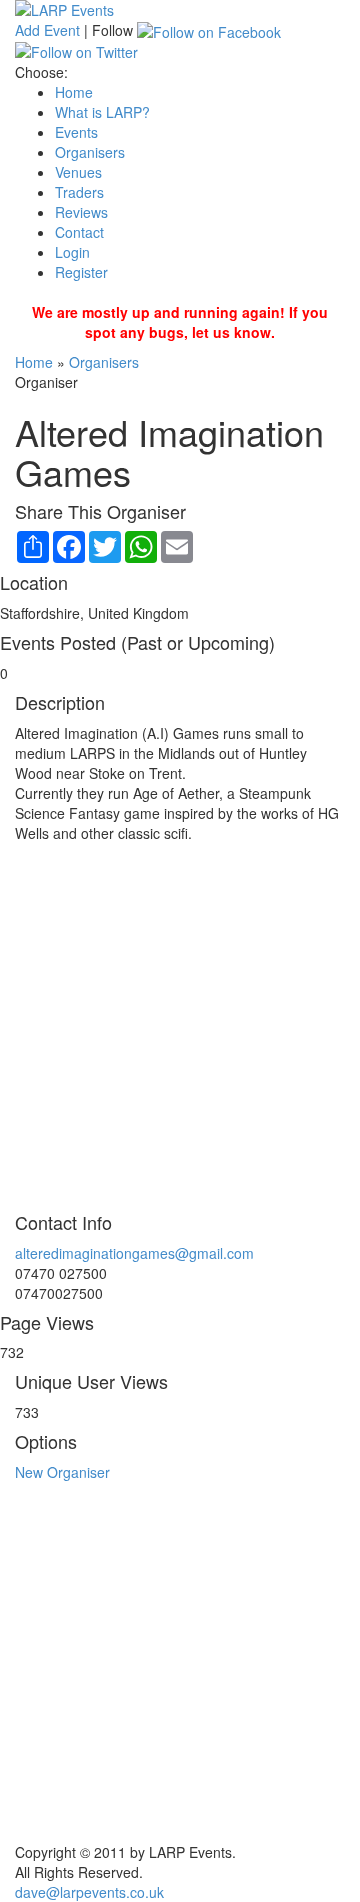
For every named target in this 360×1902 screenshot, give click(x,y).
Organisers (90, 152)
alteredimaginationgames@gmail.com (134, 1253)
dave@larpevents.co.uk (89, 1892)
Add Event (47, 30)
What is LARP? (102, 112)
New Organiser (62, 1472)
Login (72, 252)
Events (76, 132)
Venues (78, 172)
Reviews (81, 212)
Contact (79, 232)
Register (81, 272)
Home (74, 92)
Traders (79, 192)
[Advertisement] (180, 1023)
